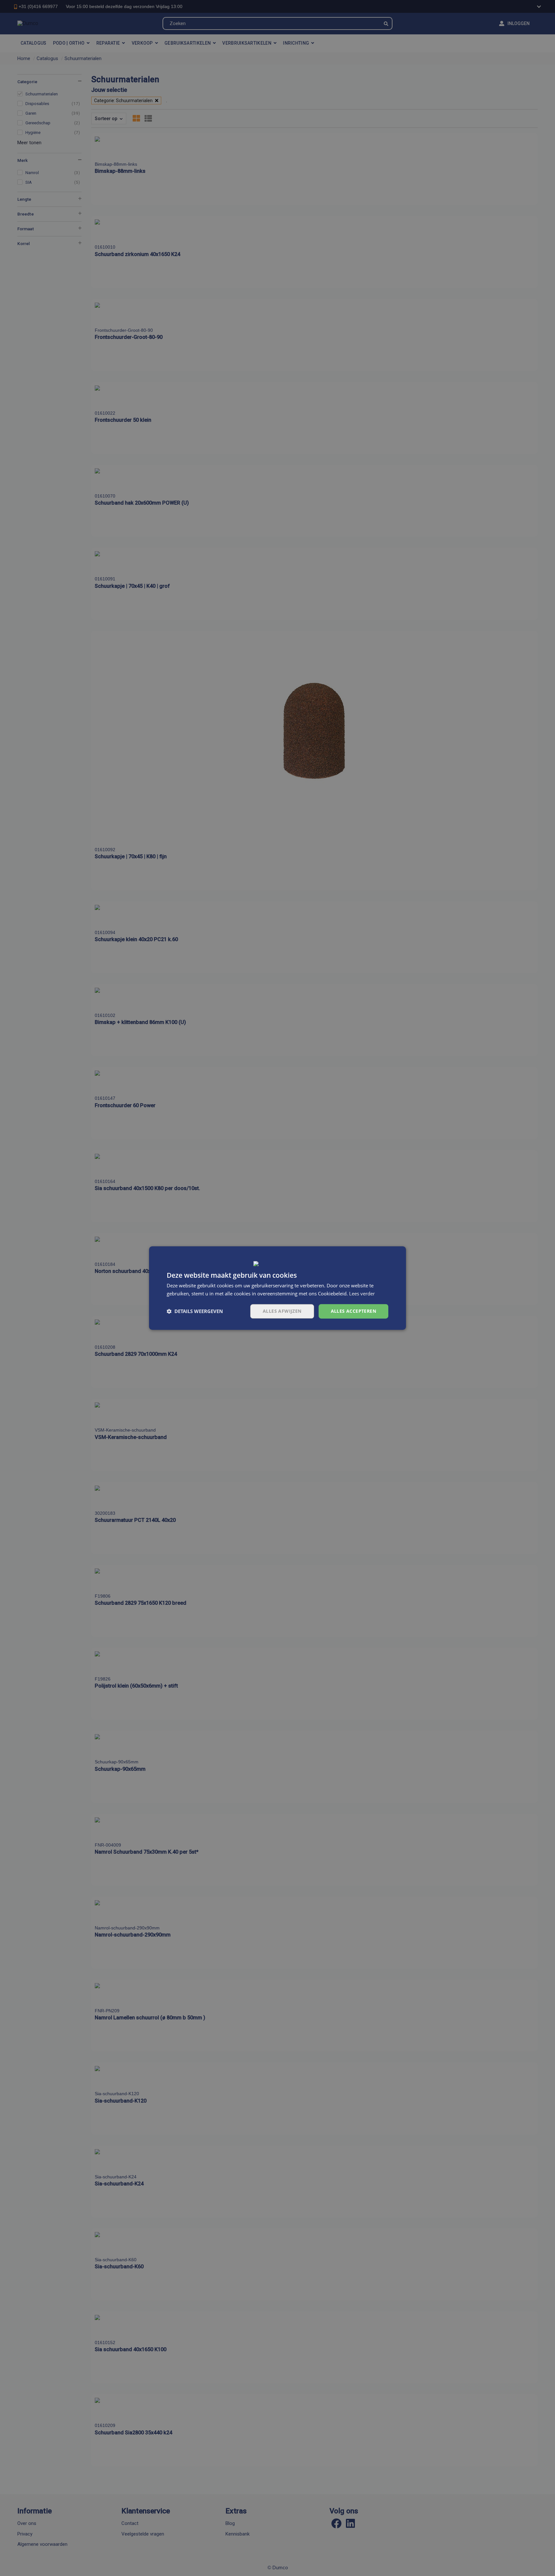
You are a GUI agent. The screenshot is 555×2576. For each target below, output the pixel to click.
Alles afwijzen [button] (282, 1311)
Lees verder (362, 1293)
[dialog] (277, 1288)
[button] (195, 1311)
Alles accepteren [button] (353, 1311)
